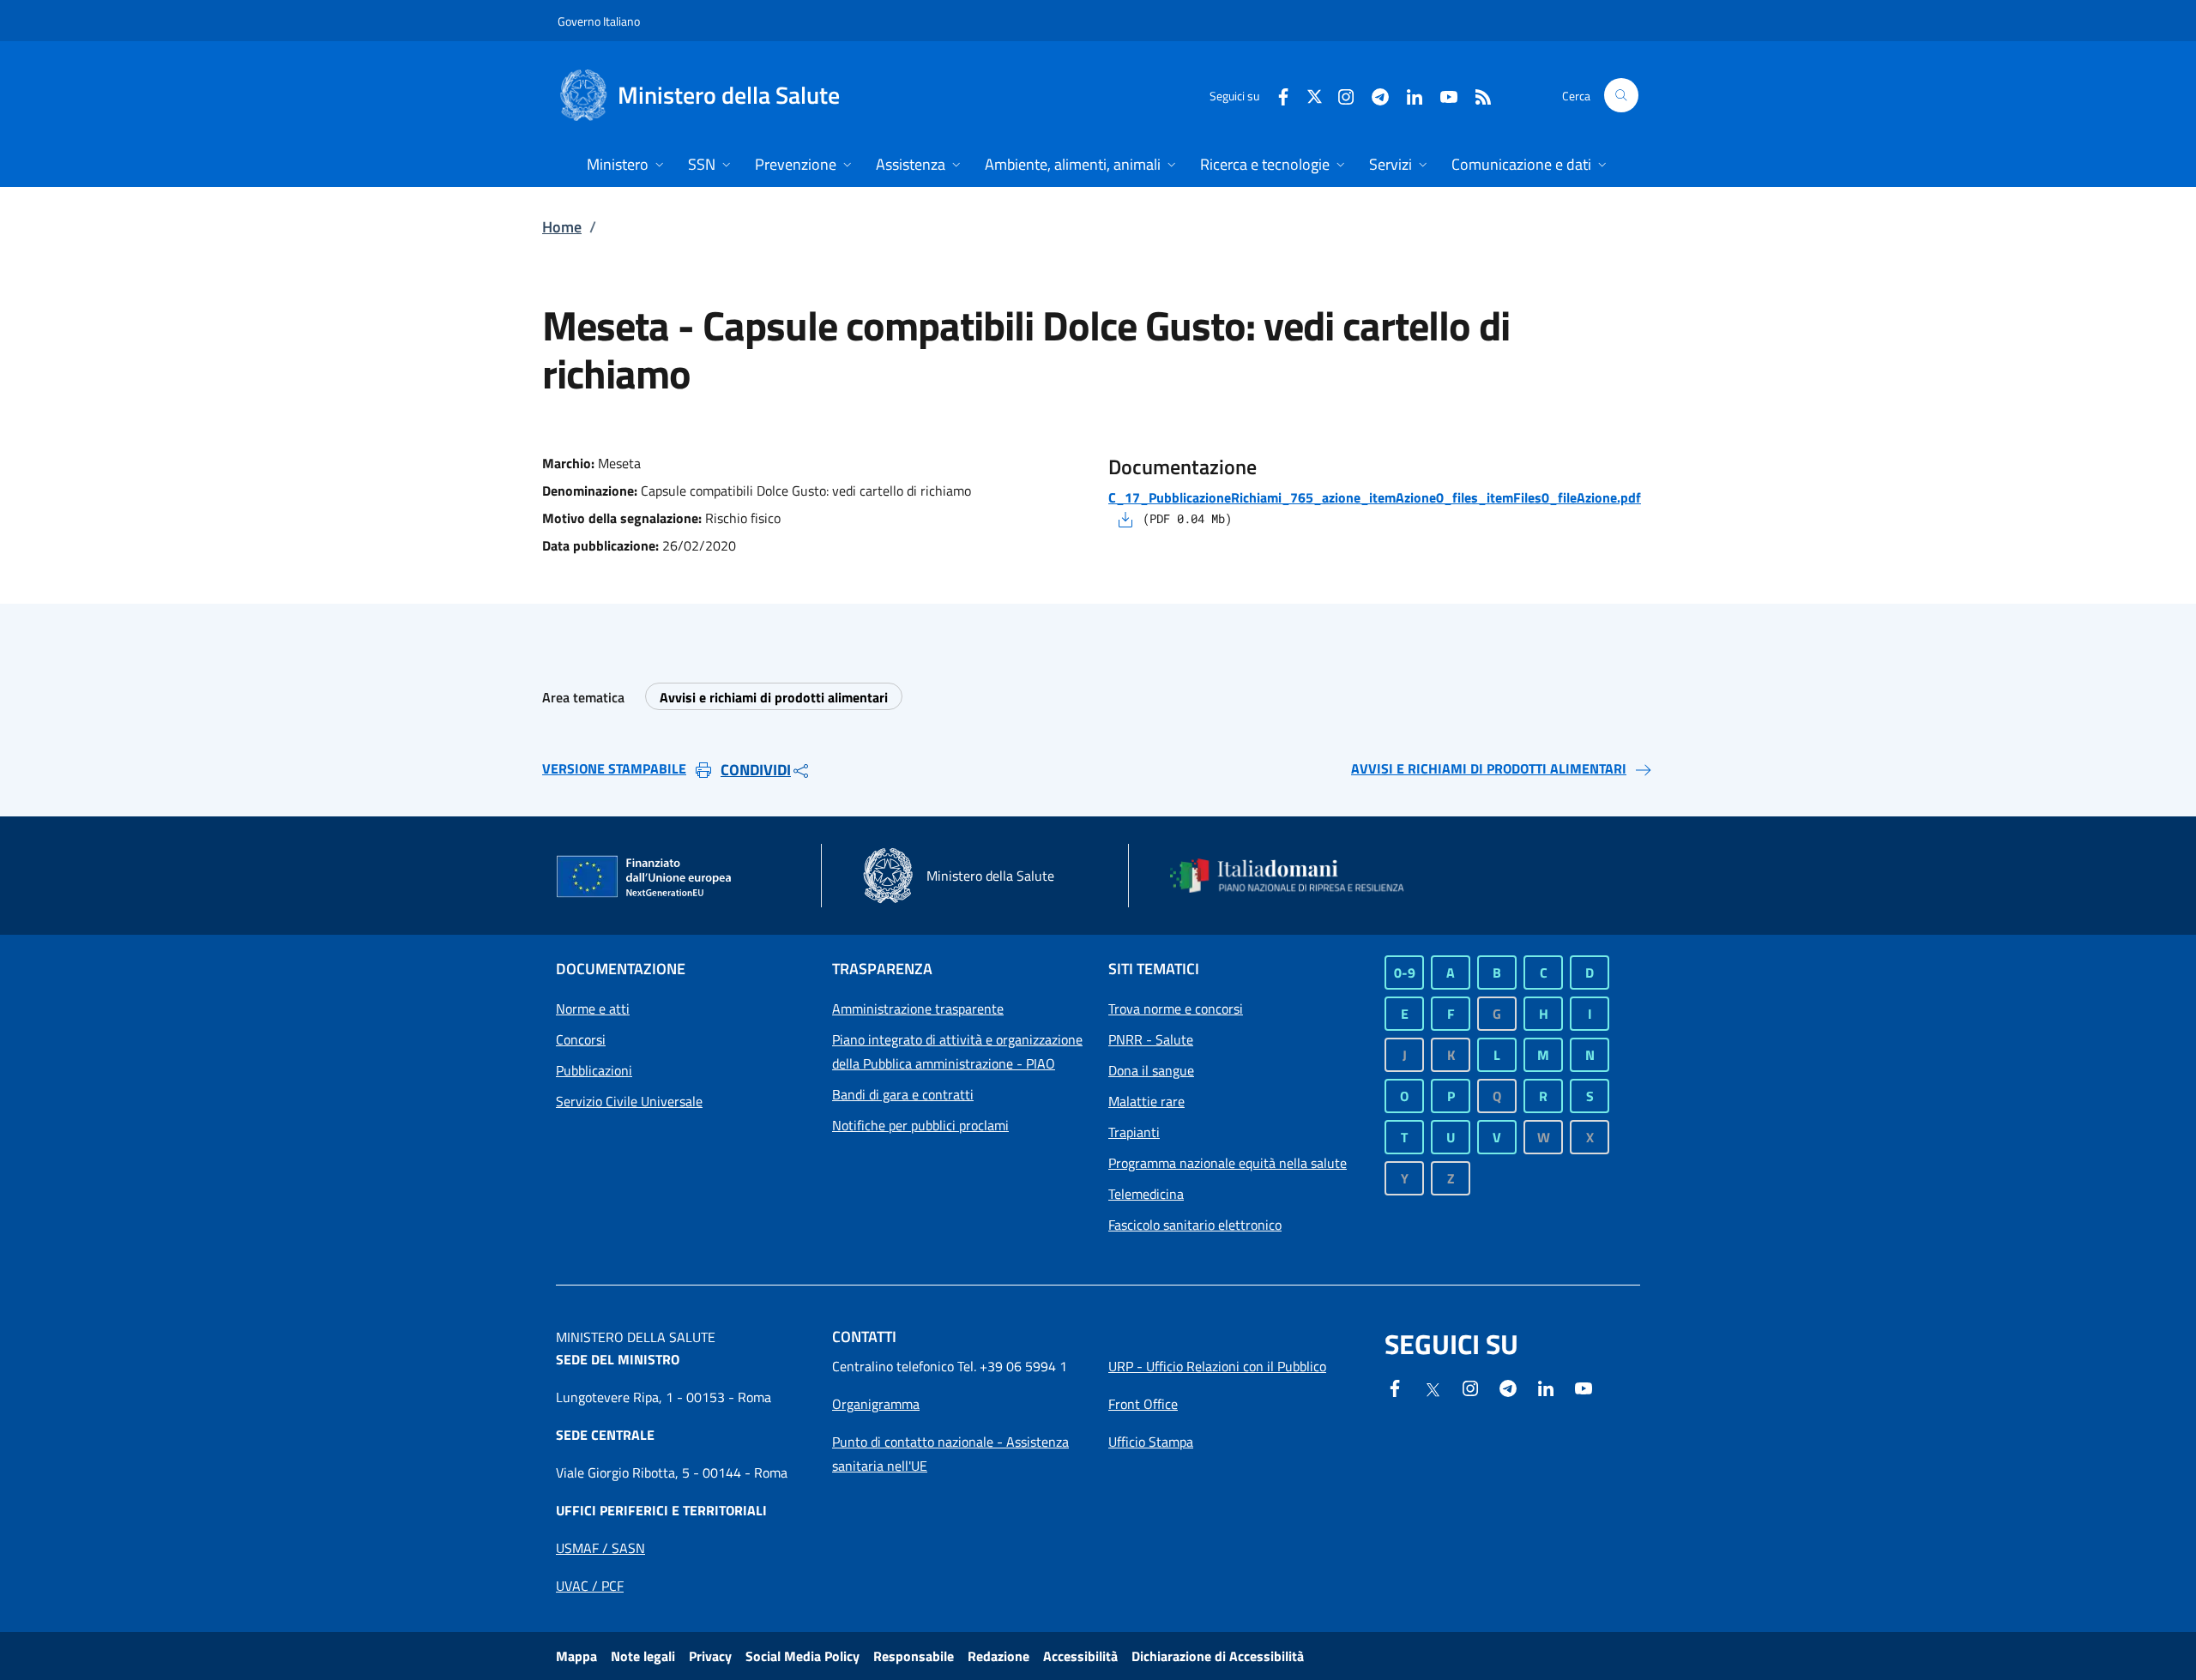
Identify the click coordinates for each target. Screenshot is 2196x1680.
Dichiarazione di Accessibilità (1218, 1656)
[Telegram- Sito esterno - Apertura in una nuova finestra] (1373, 95)
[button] (1621, 95)
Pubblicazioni (594, 1070)
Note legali (643, 1656)
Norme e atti (593, 1009)
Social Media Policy (802, 1656)
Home (562, 227)
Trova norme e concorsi (1176, 1009)
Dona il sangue (1151, 1070)
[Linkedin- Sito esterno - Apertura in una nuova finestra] (1546, 1387)
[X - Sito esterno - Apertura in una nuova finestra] (1315, 95)
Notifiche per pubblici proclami (920, 1125)
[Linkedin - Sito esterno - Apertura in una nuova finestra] (1408, 95)
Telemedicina (1146, 1194)
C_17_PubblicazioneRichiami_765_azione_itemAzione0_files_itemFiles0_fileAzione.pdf (1375, 497)
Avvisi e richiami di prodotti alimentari (774, 697)
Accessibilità (1080, 1656)
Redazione (998, 1656)
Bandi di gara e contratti (903, 1094)
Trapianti (1134, 1132)
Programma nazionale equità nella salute (1228, 1163)
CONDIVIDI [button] (756, 770)
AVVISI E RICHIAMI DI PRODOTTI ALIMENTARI (1489, 768)
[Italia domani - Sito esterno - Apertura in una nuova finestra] (1298, 876)
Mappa (576, 1656)
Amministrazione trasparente (918, 1009)
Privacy (710, 1656)
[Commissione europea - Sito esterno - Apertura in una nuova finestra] (645, 877)
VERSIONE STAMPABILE (614, 768)
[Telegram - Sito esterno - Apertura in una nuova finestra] (1508, 1387)
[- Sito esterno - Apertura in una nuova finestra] (1584, 1387)
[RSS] (1476, 95)
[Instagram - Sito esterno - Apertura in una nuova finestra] (1339, 95)
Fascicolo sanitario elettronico (1195, 1225)
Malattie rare (1146, 1101)
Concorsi (581, 1039)
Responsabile (914, 1656)
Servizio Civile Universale (629, 1101)
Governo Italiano (599, 21)
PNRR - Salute (1151, 1039)
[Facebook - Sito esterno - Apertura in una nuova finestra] (1276, 95)
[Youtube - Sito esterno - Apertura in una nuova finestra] (1442, 95)
